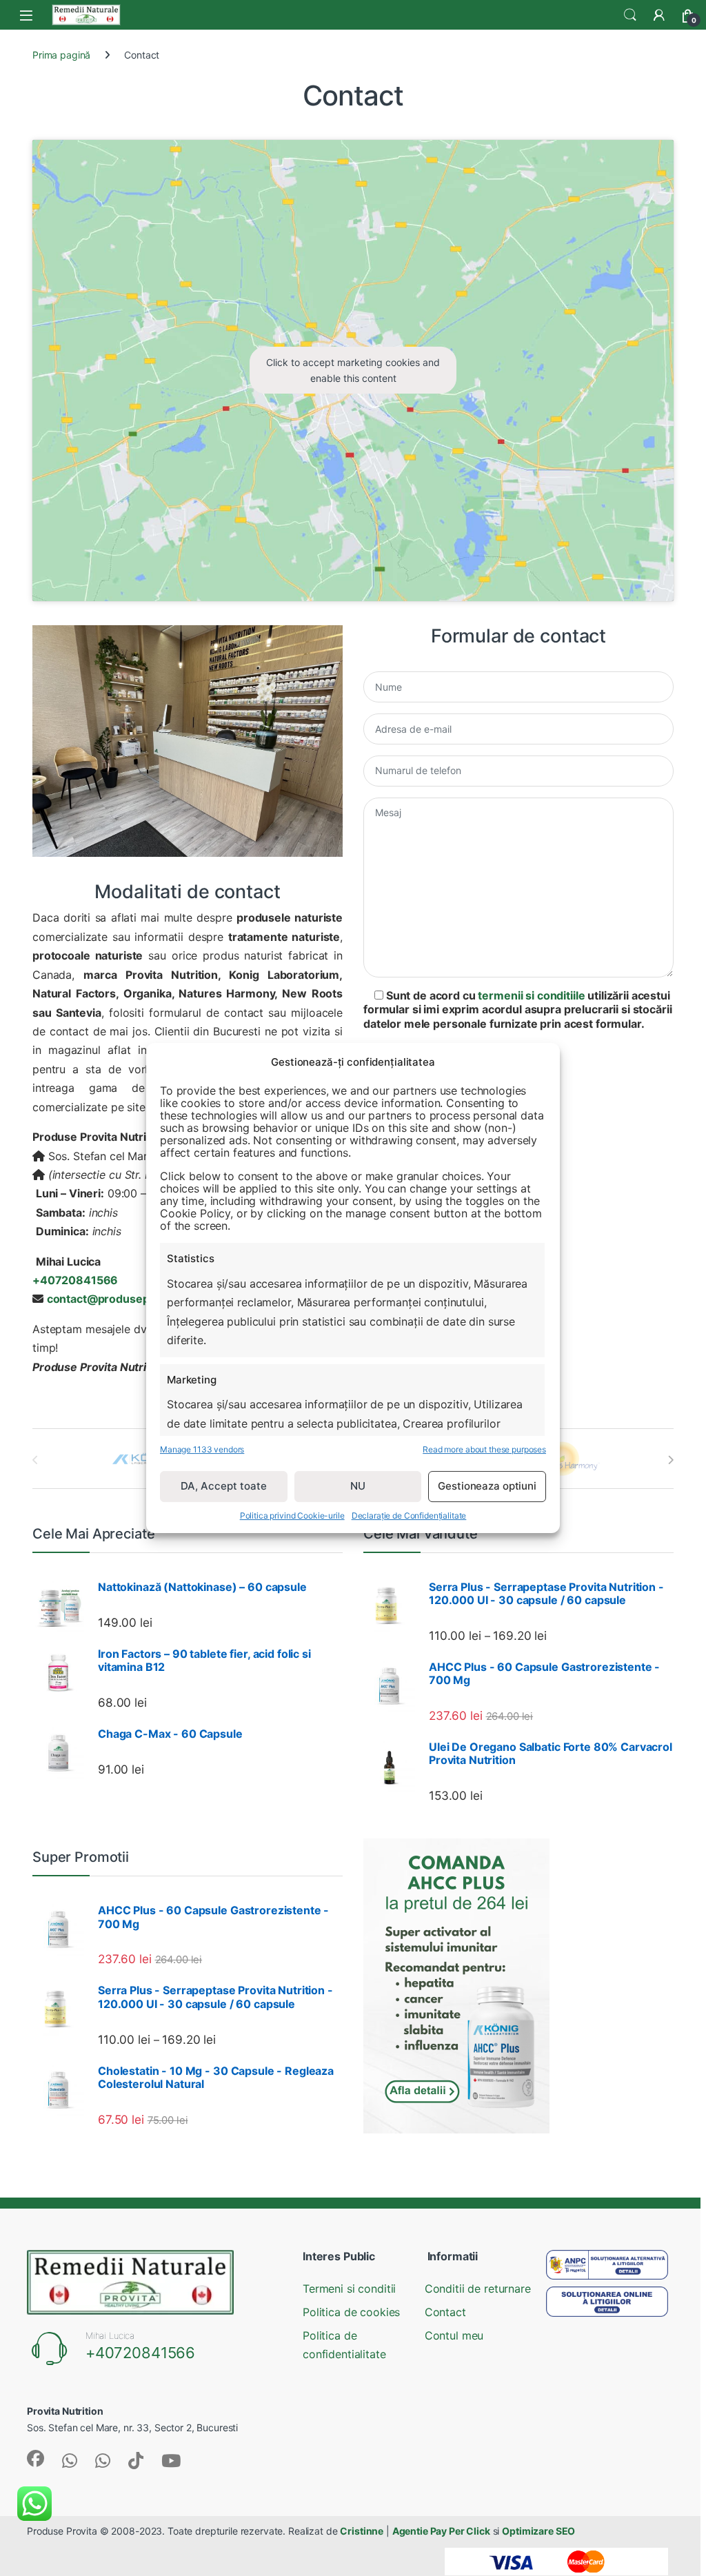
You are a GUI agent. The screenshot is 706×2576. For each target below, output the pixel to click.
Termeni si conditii (349, 2289)
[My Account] (659, 15)
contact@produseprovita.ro (121, 1299)
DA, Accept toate (224, 1486)
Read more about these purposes (484, 1449)
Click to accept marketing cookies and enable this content (353, 370)
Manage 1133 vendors (202, 1449)
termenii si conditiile (531, 995)
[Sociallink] (36, 2458)
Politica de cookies (351, 2312)
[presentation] (670, 1460)
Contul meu (454, 2335)
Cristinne (362, 2531)
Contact (445, 2312)
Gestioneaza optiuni (487, 1486)
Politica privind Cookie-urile (292, 1515)
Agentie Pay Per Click (441, 2531)
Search (630, 15)
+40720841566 (140, 2353)
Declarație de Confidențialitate (409, 1515)
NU (358, 1486)
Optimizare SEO (538, 2531)
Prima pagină (61, 55)
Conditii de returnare (478, 2289)
